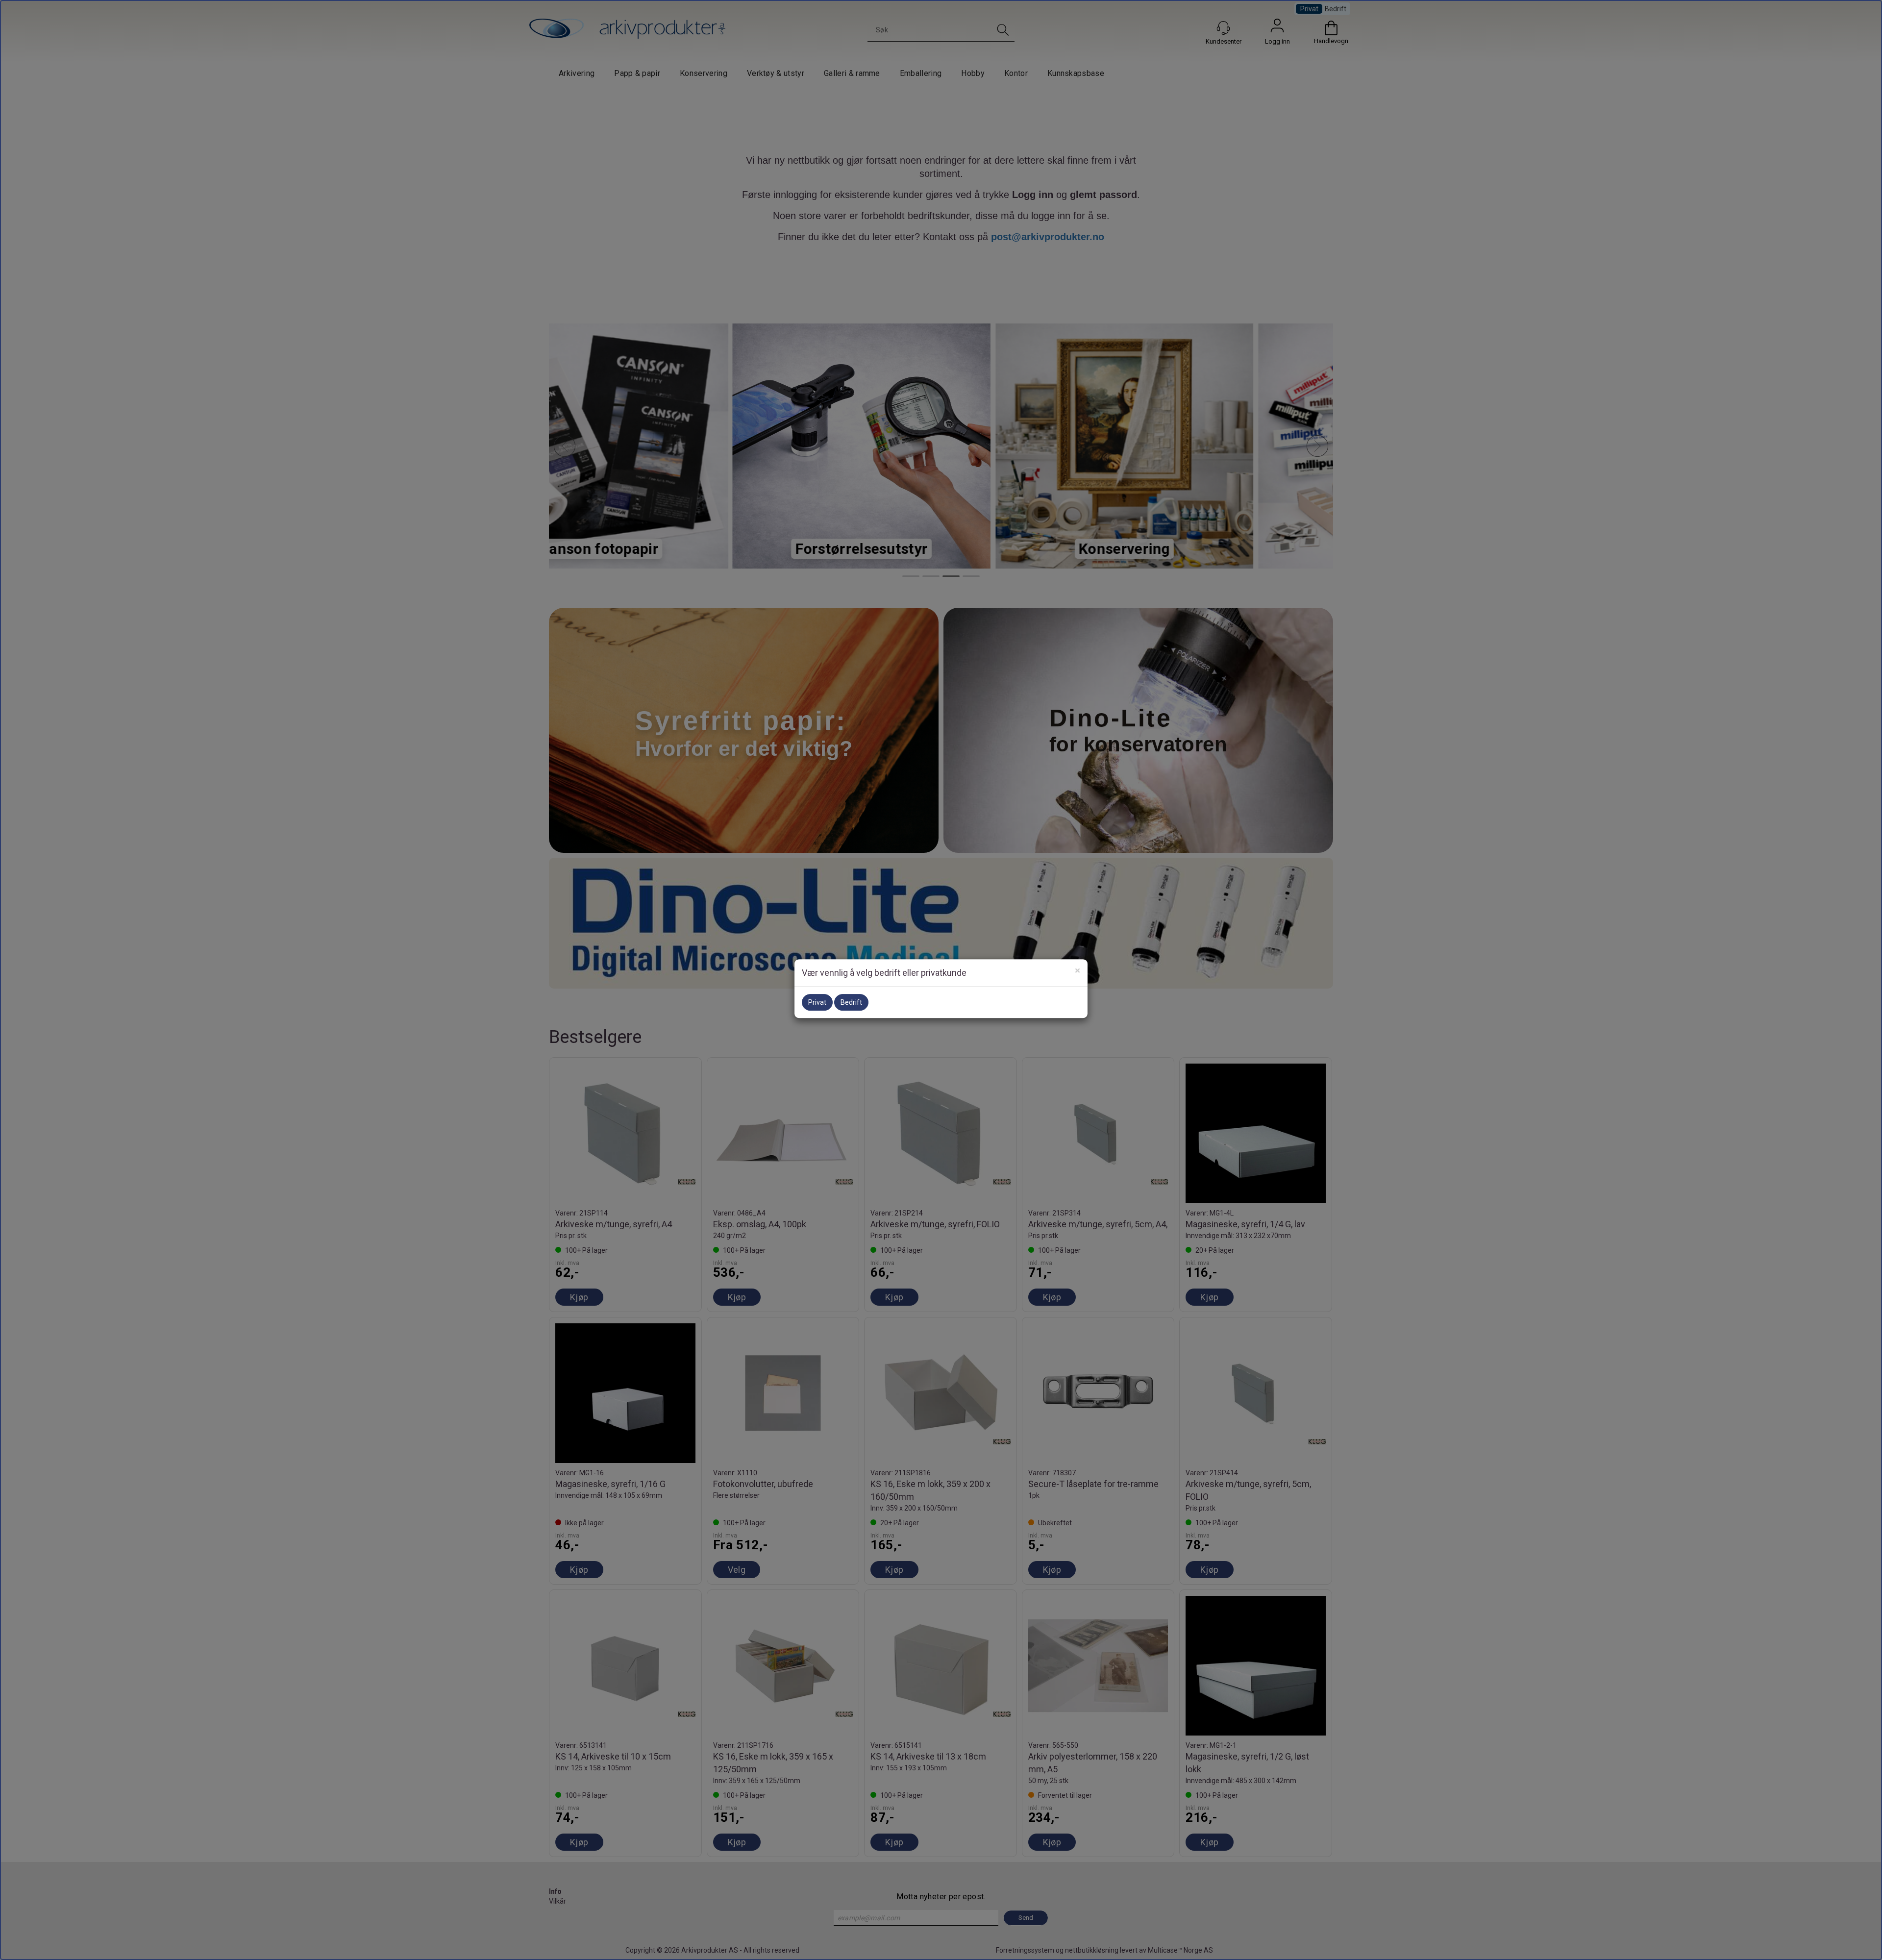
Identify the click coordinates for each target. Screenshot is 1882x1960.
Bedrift (851, 1002)
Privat (817, 1002)
